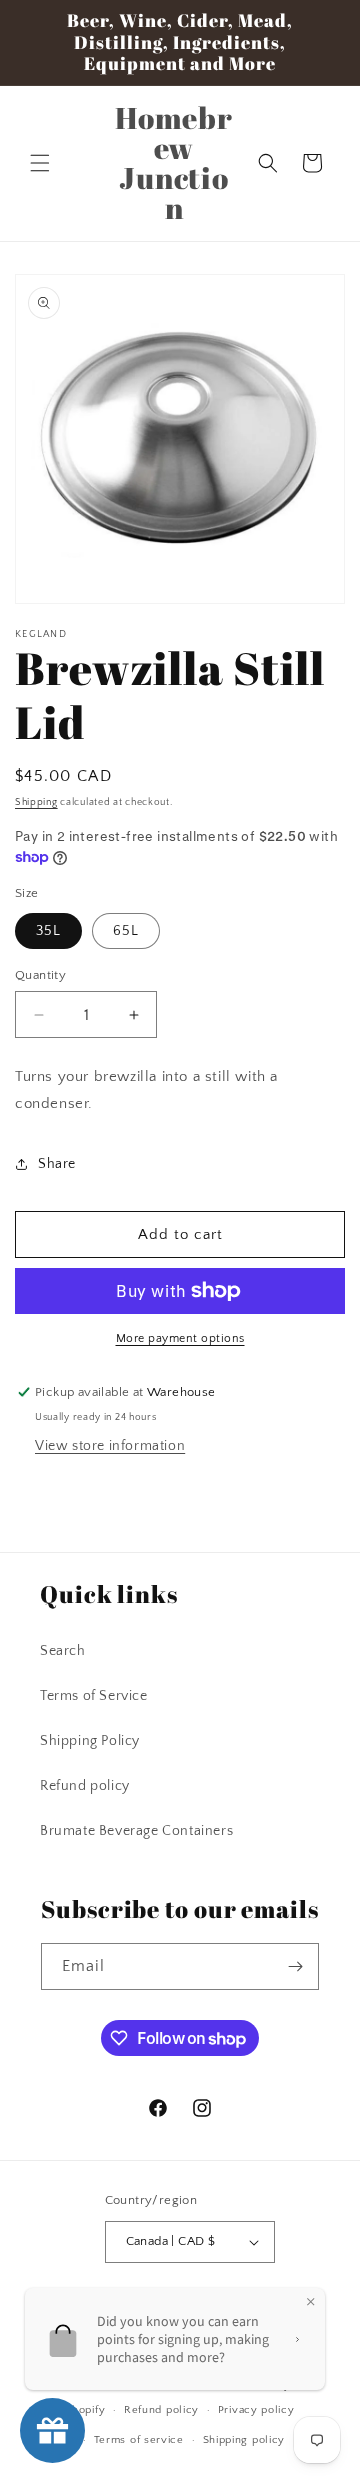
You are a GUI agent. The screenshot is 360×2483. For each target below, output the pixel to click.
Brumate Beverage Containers (136, 1831)
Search (63, 1651)
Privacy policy (256, 2410)
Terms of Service (94, 1696)
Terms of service (139, 2440)
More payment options (180, 1338)
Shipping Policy (90, 1741)
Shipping (36, 802)
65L (126, 931)
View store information (110, 1446)
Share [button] (57, 1164)
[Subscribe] (296, 1966)
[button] (40, 163)
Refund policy (85, 1786)
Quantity (40, 975)
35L (48, 931)
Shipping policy (244, 2440)
